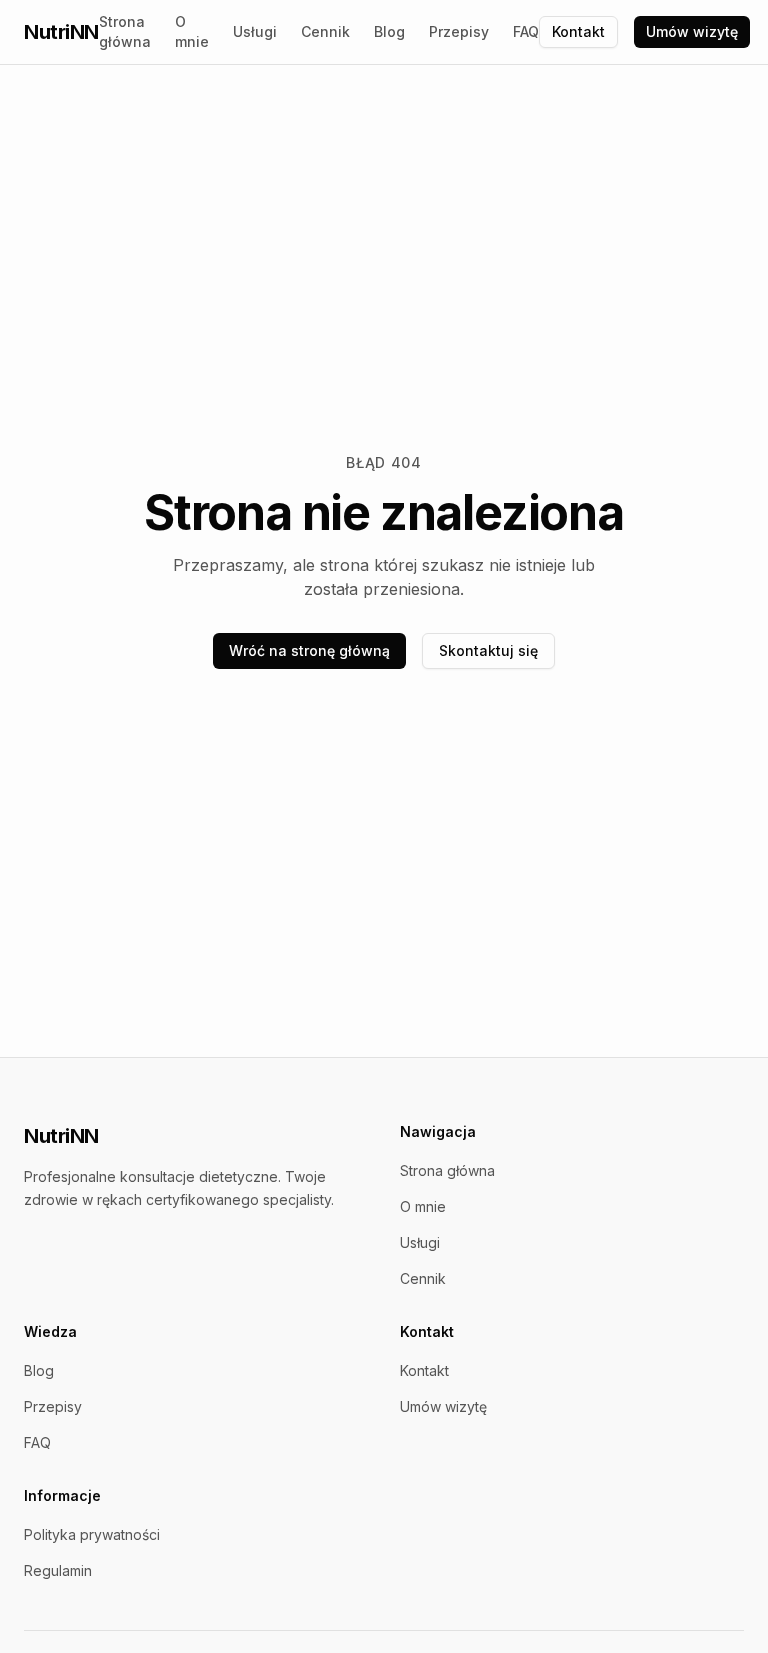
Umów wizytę (692, 31)
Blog (389, 31)
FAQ (526, 31)
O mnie (192, 31)
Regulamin (58, 1570)
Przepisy (459, 31)
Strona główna (125, 31)
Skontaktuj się (488, 650)
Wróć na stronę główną (309, 650)
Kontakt (578, 31)
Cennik (325, 31)
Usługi (255, 31)
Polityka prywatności (92, 1534)
